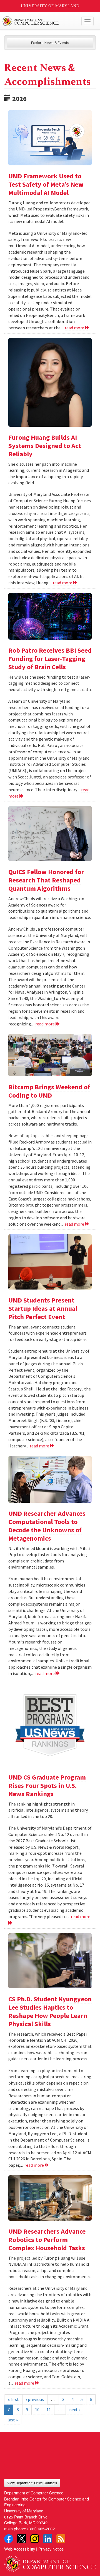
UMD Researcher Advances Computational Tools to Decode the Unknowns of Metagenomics (47, 1526)
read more (75, 328)
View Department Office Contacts (32, 2483)
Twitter (22, 2539)
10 (37, 2410)
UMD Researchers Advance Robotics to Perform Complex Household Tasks (47, 2240)
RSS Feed (61, 2539)
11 (49, 2410)
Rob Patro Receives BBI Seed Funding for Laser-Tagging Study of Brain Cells (50, 659)
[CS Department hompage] (50, 2562)
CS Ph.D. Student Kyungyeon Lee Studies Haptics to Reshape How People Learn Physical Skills (50, 2011)
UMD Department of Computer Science (40, 21)
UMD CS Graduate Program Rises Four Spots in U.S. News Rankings (47, 1786)
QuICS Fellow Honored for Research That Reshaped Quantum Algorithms (46, 880)
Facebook (9, 2539)
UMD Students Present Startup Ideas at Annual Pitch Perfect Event (43, 1308)
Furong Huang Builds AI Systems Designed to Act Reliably (45, 446)
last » (13, 2420)
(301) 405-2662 (41, 2529)
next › (74, 2410)
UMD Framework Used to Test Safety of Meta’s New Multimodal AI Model (46, 184)
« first (13, 2399)
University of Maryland (50, 6)
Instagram (35, 2539)
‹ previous (35, 2399)
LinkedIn (48, 2539)
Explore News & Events (50, 43)
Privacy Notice (51, 2549)
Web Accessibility (20, 2549)
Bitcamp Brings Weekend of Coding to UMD (49, 1091)
